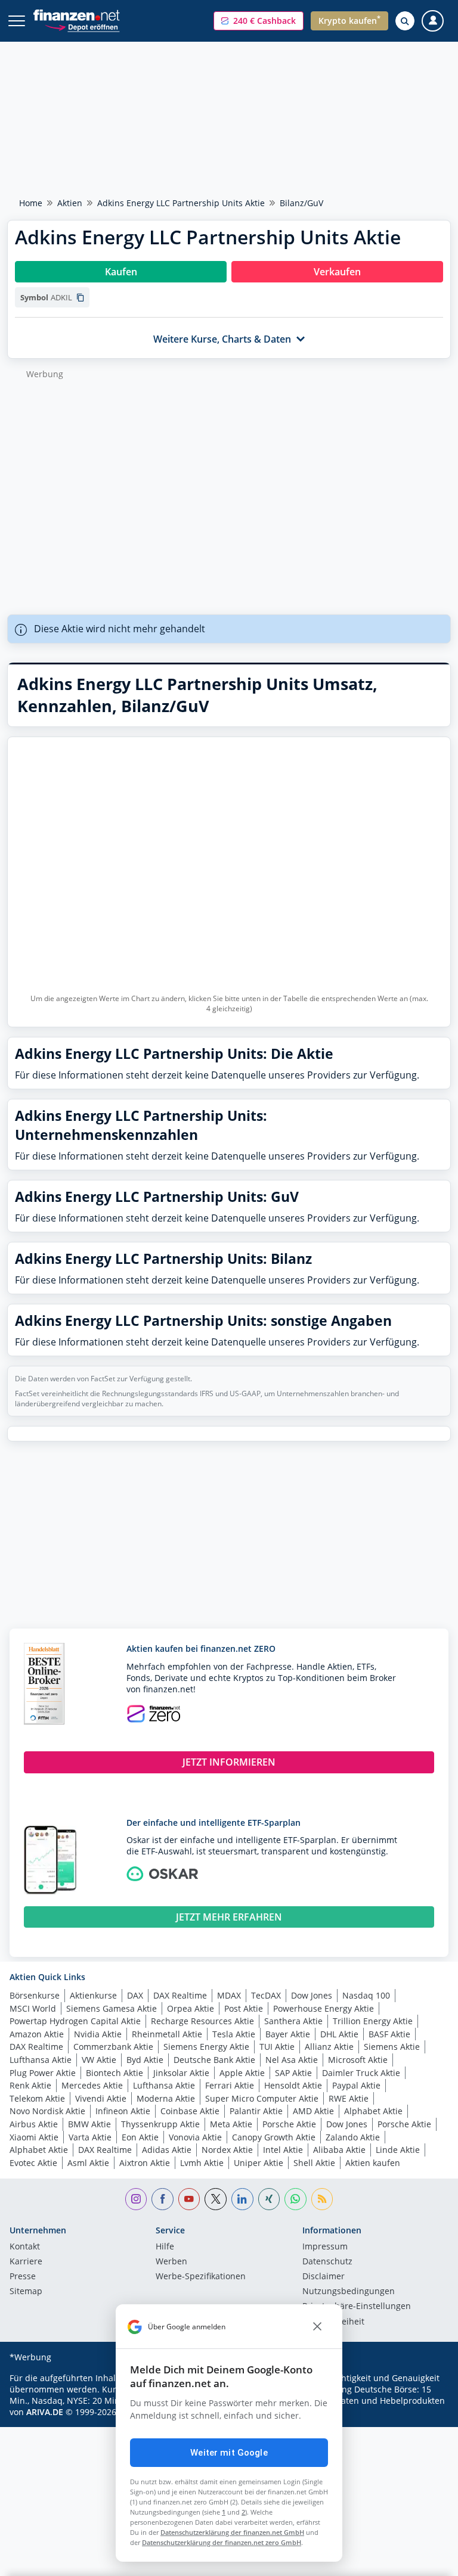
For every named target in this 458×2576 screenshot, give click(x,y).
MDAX (229, 1995)
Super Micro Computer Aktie (262, 2098)
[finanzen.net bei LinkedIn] (242, 2199)
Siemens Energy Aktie (206, 2047)
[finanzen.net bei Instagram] (136, 2199)
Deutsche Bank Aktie (214, 2060)
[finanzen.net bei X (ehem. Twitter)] (216, 2199)
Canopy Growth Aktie (274, 2137)
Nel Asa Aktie (292, 2060)
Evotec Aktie (33, 2163)
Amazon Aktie (37, 2034)
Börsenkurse (35, 1995)
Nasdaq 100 (366, 1995)
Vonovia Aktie (195, 2137)
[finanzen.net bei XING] (269, 2199)
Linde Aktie (398, 2150)
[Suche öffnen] (405, 21)
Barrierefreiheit (333, 2322)
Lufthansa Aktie (41, 2060)
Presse (23, 2277)
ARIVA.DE (45, 2412)
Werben (171, 2262)
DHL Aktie (339, 2034)
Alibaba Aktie (339, 2150)
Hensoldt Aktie (293, 2085)
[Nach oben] (425, 2561)
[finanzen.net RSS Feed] (322, 2199)
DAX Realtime (180, 1995)
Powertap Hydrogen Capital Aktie (75, 2021)
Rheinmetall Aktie (167, 2034)
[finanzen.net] (77, 15)
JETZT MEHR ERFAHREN (229, 1917)
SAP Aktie (293, 2073)
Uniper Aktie (259, 2163)
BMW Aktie (89, 2124)
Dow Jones (312, 1995)
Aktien (70, 203)
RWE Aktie (349, 2098)
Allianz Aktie (329, 2047)
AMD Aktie (313, 2111)
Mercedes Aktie (92, 2085)
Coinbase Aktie (190, 2111)
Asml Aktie (88, 2163)
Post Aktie (244, 2008)
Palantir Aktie (256, 2111)
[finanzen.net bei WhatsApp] (295, 2199)
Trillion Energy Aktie (373, 2021)
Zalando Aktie (353, 2137)
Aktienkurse (93, 1995)
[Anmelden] (433, 21)
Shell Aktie (314, 2163)
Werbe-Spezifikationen (201, 2277)
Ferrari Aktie (230, 2085)
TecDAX (266, 1995)
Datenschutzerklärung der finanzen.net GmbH (232, 2532)
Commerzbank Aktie (113, 2047)
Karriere (26, 2262)
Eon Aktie (140, 2137)
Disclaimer (324, 2277)
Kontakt (25, 2247)
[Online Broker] (82, 27)
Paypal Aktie (356, 2085)
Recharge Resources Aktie (202, 2021)
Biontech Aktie (114, 2073)
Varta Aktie (90, 2137)
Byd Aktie (145, 2060)
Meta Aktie (231, 2124)
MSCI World (33, 2008)
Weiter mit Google (229, 2453)
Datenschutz (327, 2262)
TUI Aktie (277, 2047)
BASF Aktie (389, 2034)
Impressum (325, 2247)
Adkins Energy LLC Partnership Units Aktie (181, 203)
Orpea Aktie (191, 2008)
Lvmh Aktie (202, 2163)
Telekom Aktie (37, 2098)
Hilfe (165, 2247)
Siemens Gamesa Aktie (112, 2008)
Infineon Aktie (123, 2111)
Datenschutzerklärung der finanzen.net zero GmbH (222, 2542)
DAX (135, 1995)
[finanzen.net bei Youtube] (189, 2199)
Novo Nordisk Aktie (47, 2111)
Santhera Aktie (293, 2021)
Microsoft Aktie (358, 2060)
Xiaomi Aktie (34, 2137)
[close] (317, 2327)
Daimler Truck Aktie (361, 2073)
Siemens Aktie (392, 2047)
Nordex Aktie (227, 2150)
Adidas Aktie (167, 2150)
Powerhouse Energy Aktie (324, 2008)
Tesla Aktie (234, 2034)
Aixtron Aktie (145, 2163)
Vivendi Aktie (101, 2098)
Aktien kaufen (373, 2163)
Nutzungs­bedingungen (349, 2292)
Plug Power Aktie (43, 2073)
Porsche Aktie (289, 2124)
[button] (259, 21)
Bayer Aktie (288, 2034)
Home (31, 203)
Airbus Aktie (34, 2124)
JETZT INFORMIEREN (229, 1762)
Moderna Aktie (166, 2098)
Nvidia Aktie (98, 2034)
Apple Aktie (242, 2073)
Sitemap (26, 2292)
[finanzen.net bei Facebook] (163, 2199)
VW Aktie (99, 2060)
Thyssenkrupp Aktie (160, 2124)
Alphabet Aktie (373, 2111)
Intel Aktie (283, 2150)
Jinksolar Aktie (181, 2073)
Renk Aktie (30, 2085)
